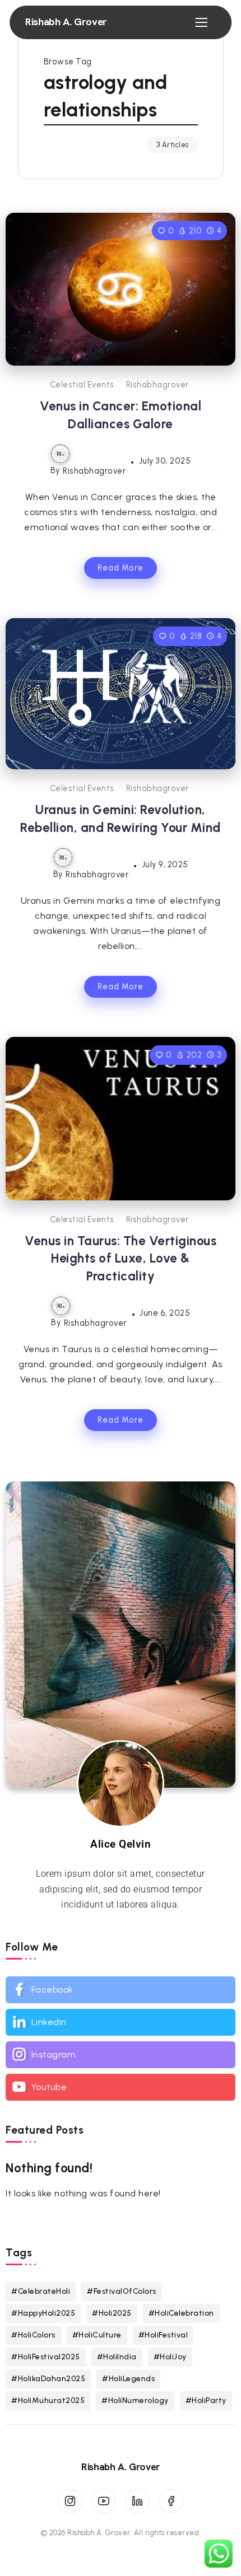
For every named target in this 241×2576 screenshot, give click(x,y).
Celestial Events (82, 385)
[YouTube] (104, 2501)
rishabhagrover (157, 385)
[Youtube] (121, 2087)
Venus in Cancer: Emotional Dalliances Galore (121, 415)
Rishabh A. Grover (66, 22)
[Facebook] (121, 1990)
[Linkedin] (121, 2022)
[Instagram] (121, 2055)
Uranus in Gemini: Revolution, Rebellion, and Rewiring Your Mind (121, 819)
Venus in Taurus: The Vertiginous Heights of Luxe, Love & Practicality (121, 1259)
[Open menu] (201, 22)
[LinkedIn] (137, 2501)
